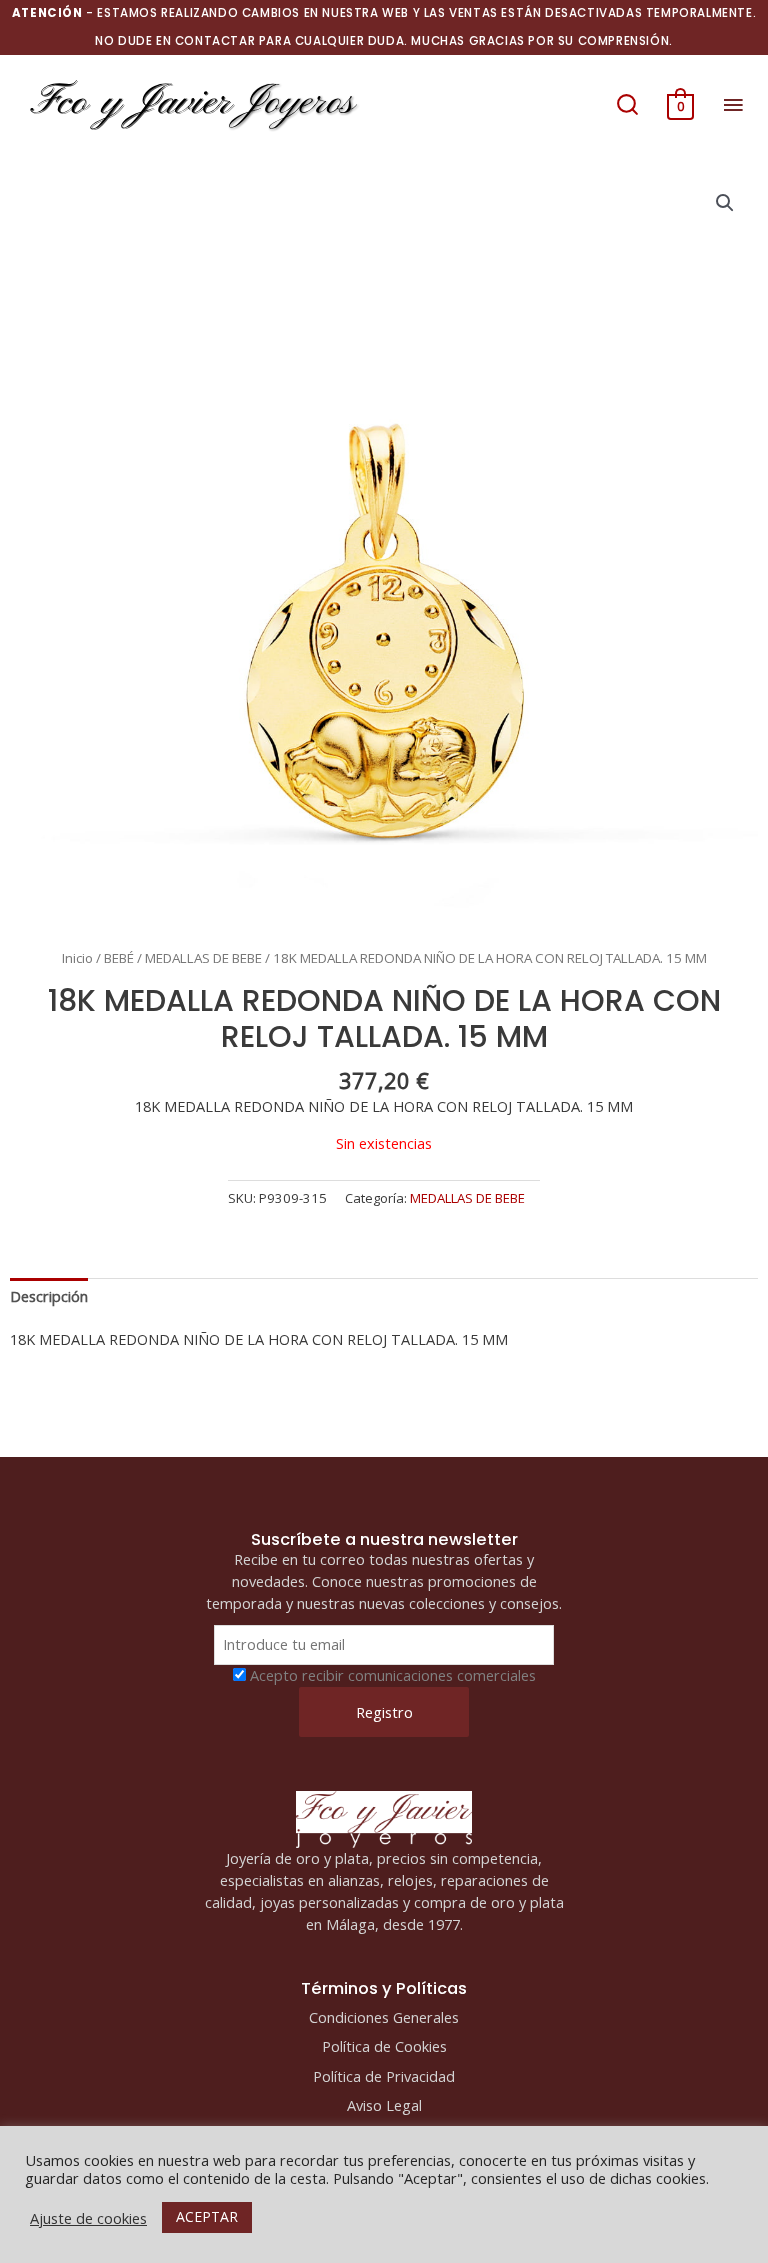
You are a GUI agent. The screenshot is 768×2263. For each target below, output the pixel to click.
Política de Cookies (384, 2046)
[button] (627, 104)
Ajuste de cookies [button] (88, 2218)
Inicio (77, 958)
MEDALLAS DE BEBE (203, 958)
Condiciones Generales (384, 2017)
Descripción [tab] (49, 1296)
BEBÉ (119, 958)
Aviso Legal (384, 2105)
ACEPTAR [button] (207, 2216)
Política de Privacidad (384, 2076)
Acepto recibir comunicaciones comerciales (393, 1675)
